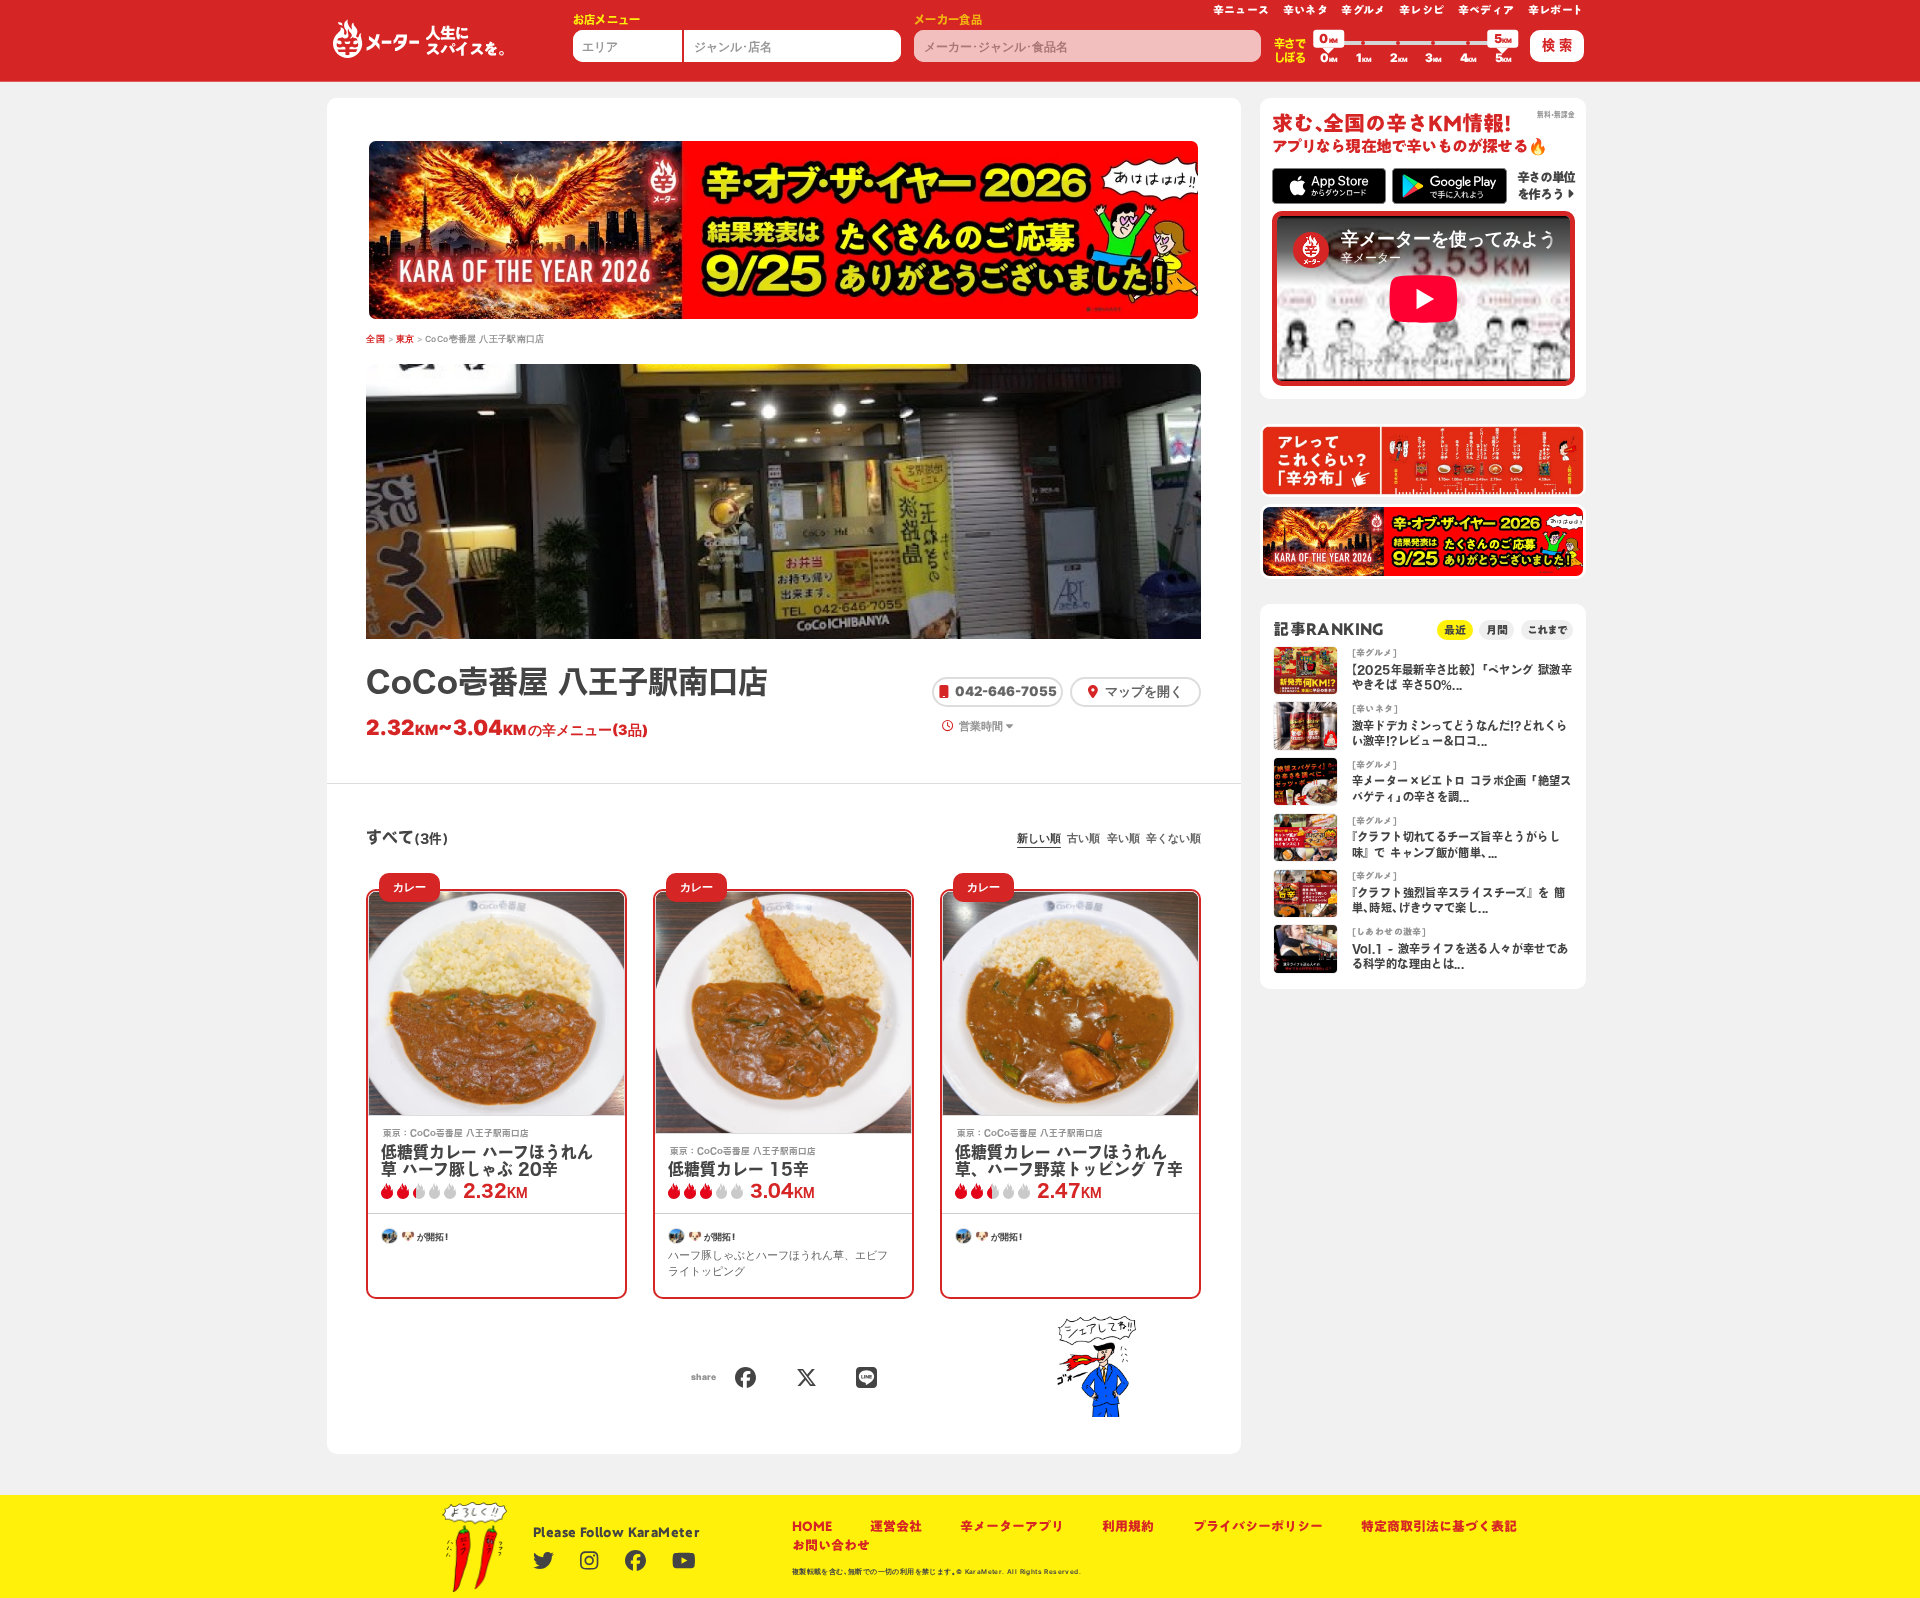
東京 (405, 339)
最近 (1455, 629)
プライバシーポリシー (1258, 1526)
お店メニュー (607, 19)
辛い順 (1123, 838)
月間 (1497, 629)
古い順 (1083, 838)
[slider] (1329, 43)
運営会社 (896, 1526)
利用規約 (1128, 1526)
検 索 (1557, 45)
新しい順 (1039, 838)
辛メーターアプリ (1012, 1526)
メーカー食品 (948, 19)
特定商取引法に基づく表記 (1439, 1526)
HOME (812, 1526)
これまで (1547, 629)
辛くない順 (1173, 838)
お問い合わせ (831, 1545)
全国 (375, 339)
